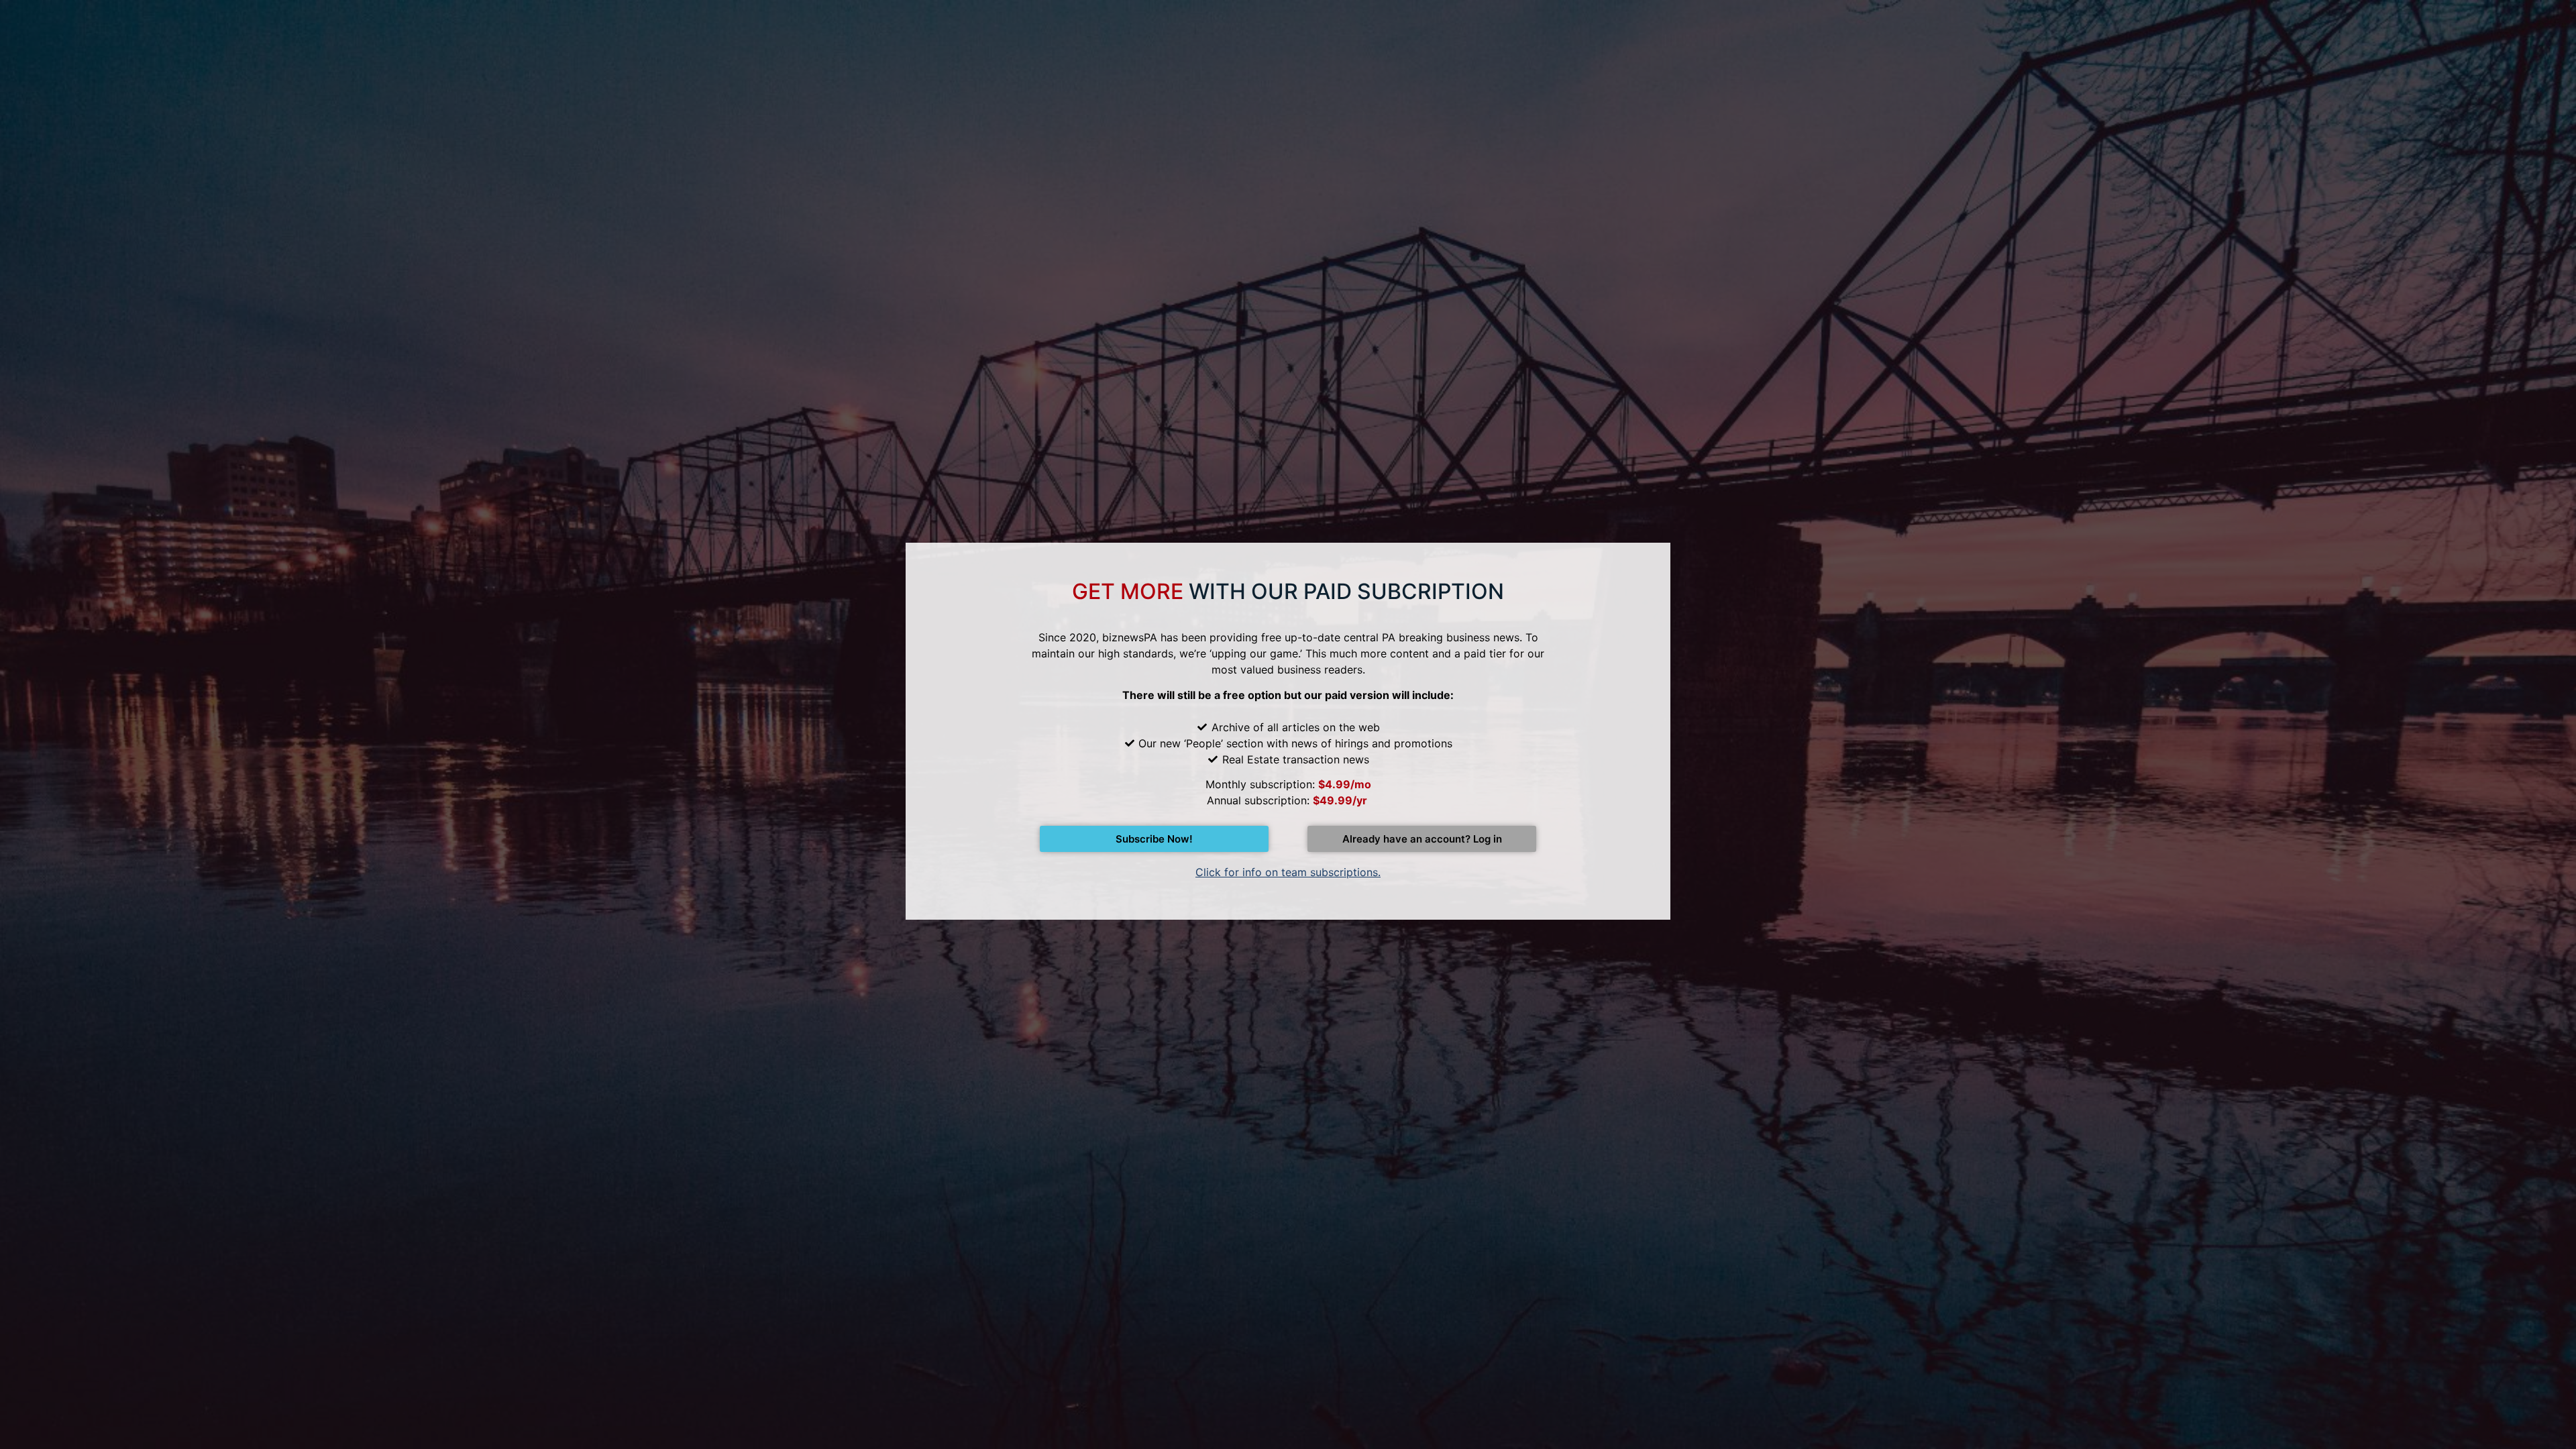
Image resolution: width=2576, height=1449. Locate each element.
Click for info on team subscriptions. (1288, 872)
